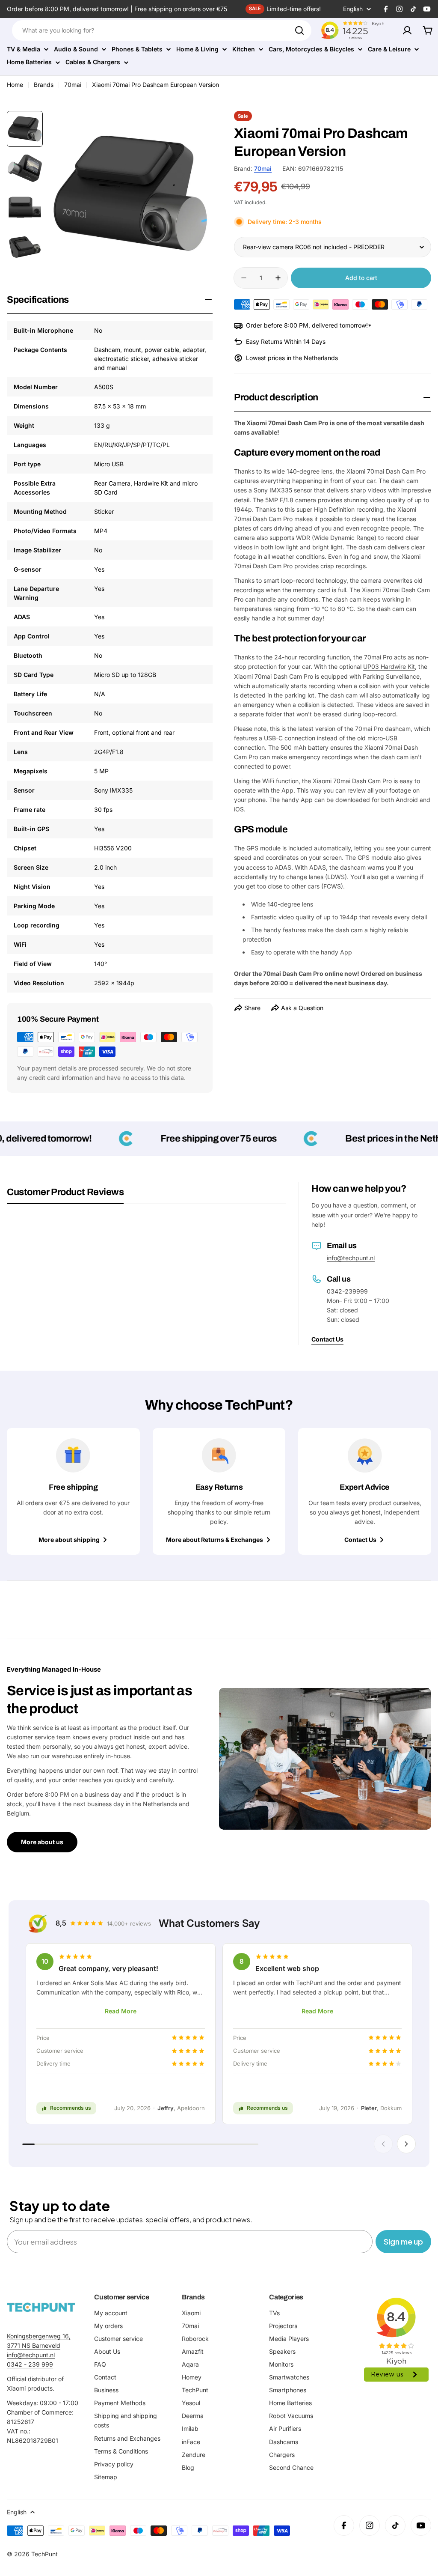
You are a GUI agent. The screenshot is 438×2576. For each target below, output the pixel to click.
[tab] (65, 1195)
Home (15, 85)
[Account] (407, 30)
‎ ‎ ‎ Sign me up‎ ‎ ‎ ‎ (403, 2241)
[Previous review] (383, 2144)
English (353, 9)
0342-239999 (347, 1291)
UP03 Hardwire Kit (389, 666)
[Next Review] (406, 2144)
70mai (73, 85)
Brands (44, 85)
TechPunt (44, 2554)
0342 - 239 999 (30, 2364)
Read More (121, 2011)
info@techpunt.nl (351, 1258)
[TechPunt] (41, 2307)
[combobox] (162, 30)
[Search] (299, 30)
